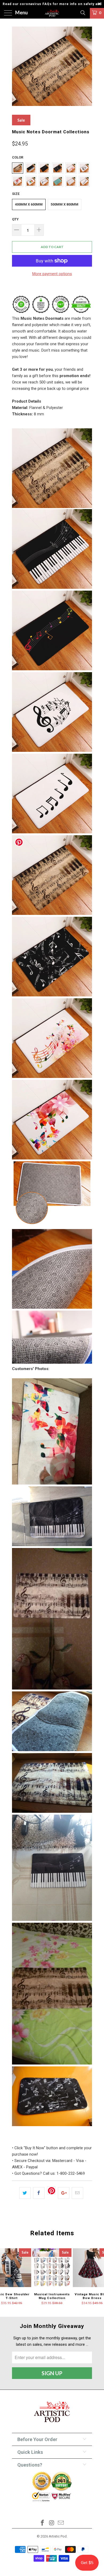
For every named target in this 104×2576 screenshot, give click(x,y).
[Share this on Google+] (64, 2193)
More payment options (52, 274)
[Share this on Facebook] (39, 2193)
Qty (15, 219)
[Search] (83, 13)
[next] (87, 67)
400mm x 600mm (29, 204)
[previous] (17, 67)
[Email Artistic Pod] (61, 2523)
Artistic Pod (58, 2536)
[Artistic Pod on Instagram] (52, 2523)
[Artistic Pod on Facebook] (42, 2523)
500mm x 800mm (65, 204)
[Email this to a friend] (77, 2193)
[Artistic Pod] (52, 13)
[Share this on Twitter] (25, 2193)
